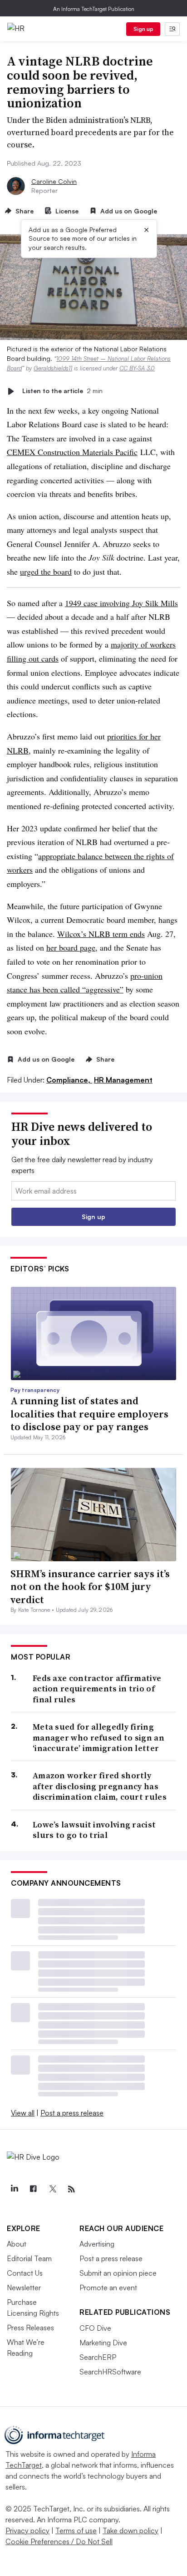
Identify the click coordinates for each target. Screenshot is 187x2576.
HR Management (123, 1080)
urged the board (46, 572)
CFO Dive (95, 2328)
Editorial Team (29, 2258)
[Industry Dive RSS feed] (71, 2189)
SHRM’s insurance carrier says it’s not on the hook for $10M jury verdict (90, 1587)
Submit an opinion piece (118, 2273)
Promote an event (108, 2288)
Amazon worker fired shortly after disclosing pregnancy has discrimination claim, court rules (100, 1786)
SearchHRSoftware (110, 2372)
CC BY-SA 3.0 (137, 368)
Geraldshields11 (53, 368)
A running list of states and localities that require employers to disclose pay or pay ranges (89, 1414)
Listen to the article (62, 391)
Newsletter (24, 2288)
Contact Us (25, 2273)
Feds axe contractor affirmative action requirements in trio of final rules (97, 1689)
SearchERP (98, 2357)
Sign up (143, 29)
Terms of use (76, 2530)
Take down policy (130, 2530)
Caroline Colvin (54, 181)
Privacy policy (27, 2530)
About (17, 2244)
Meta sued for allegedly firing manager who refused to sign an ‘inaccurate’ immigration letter (98, 1737)
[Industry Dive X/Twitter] (52, 2189)
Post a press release (72, 2113)
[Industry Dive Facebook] (33, 2189)
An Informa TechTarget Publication (94, 9)
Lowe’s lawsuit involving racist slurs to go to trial (94, 1830)
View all (23, 2113)
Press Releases (30, 2328)
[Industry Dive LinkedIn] (14, 2189)
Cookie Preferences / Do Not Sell (59, 2541)
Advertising (97, 2244)
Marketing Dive (103, 2343)
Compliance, (69, 1080)
